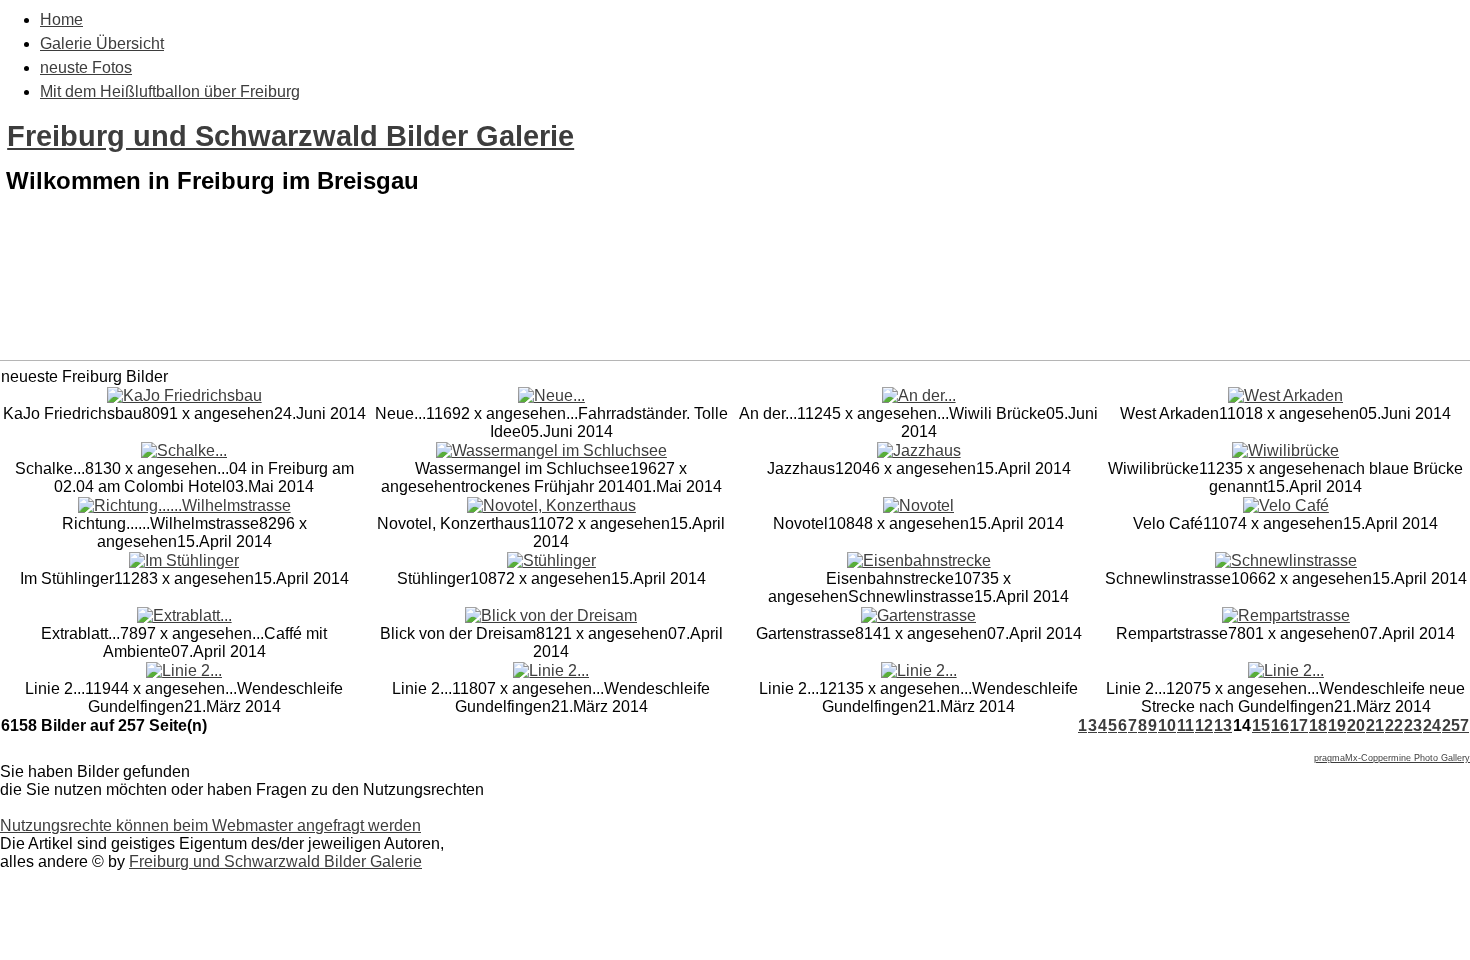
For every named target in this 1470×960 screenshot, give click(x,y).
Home (61, 19)
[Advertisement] (735, 308)
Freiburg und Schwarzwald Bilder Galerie (290, 136)
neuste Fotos (86, 67)
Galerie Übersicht (102, 43)
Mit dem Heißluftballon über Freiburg (170, 91)
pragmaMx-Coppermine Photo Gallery (1392, 758)
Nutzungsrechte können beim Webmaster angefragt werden (210, 825)
